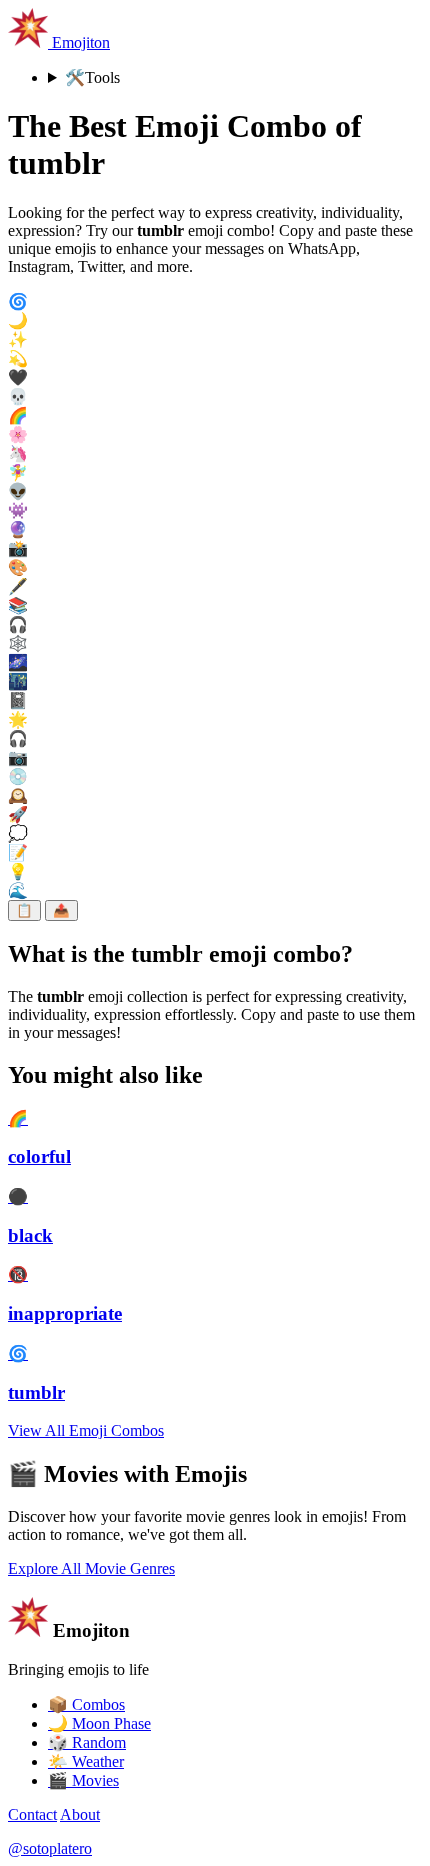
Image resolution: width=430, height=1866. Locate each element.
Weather (86, 1761)
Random (87, 1742)
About (80, 1814)
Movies (83, 1780)
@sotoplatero (50, 1848)
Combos (86, 1704)
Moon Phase (99, 1723)
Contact (32, 1814)
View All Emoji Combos (86, 1430)
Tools (92, 77)
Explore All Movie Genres (91, 1568)
